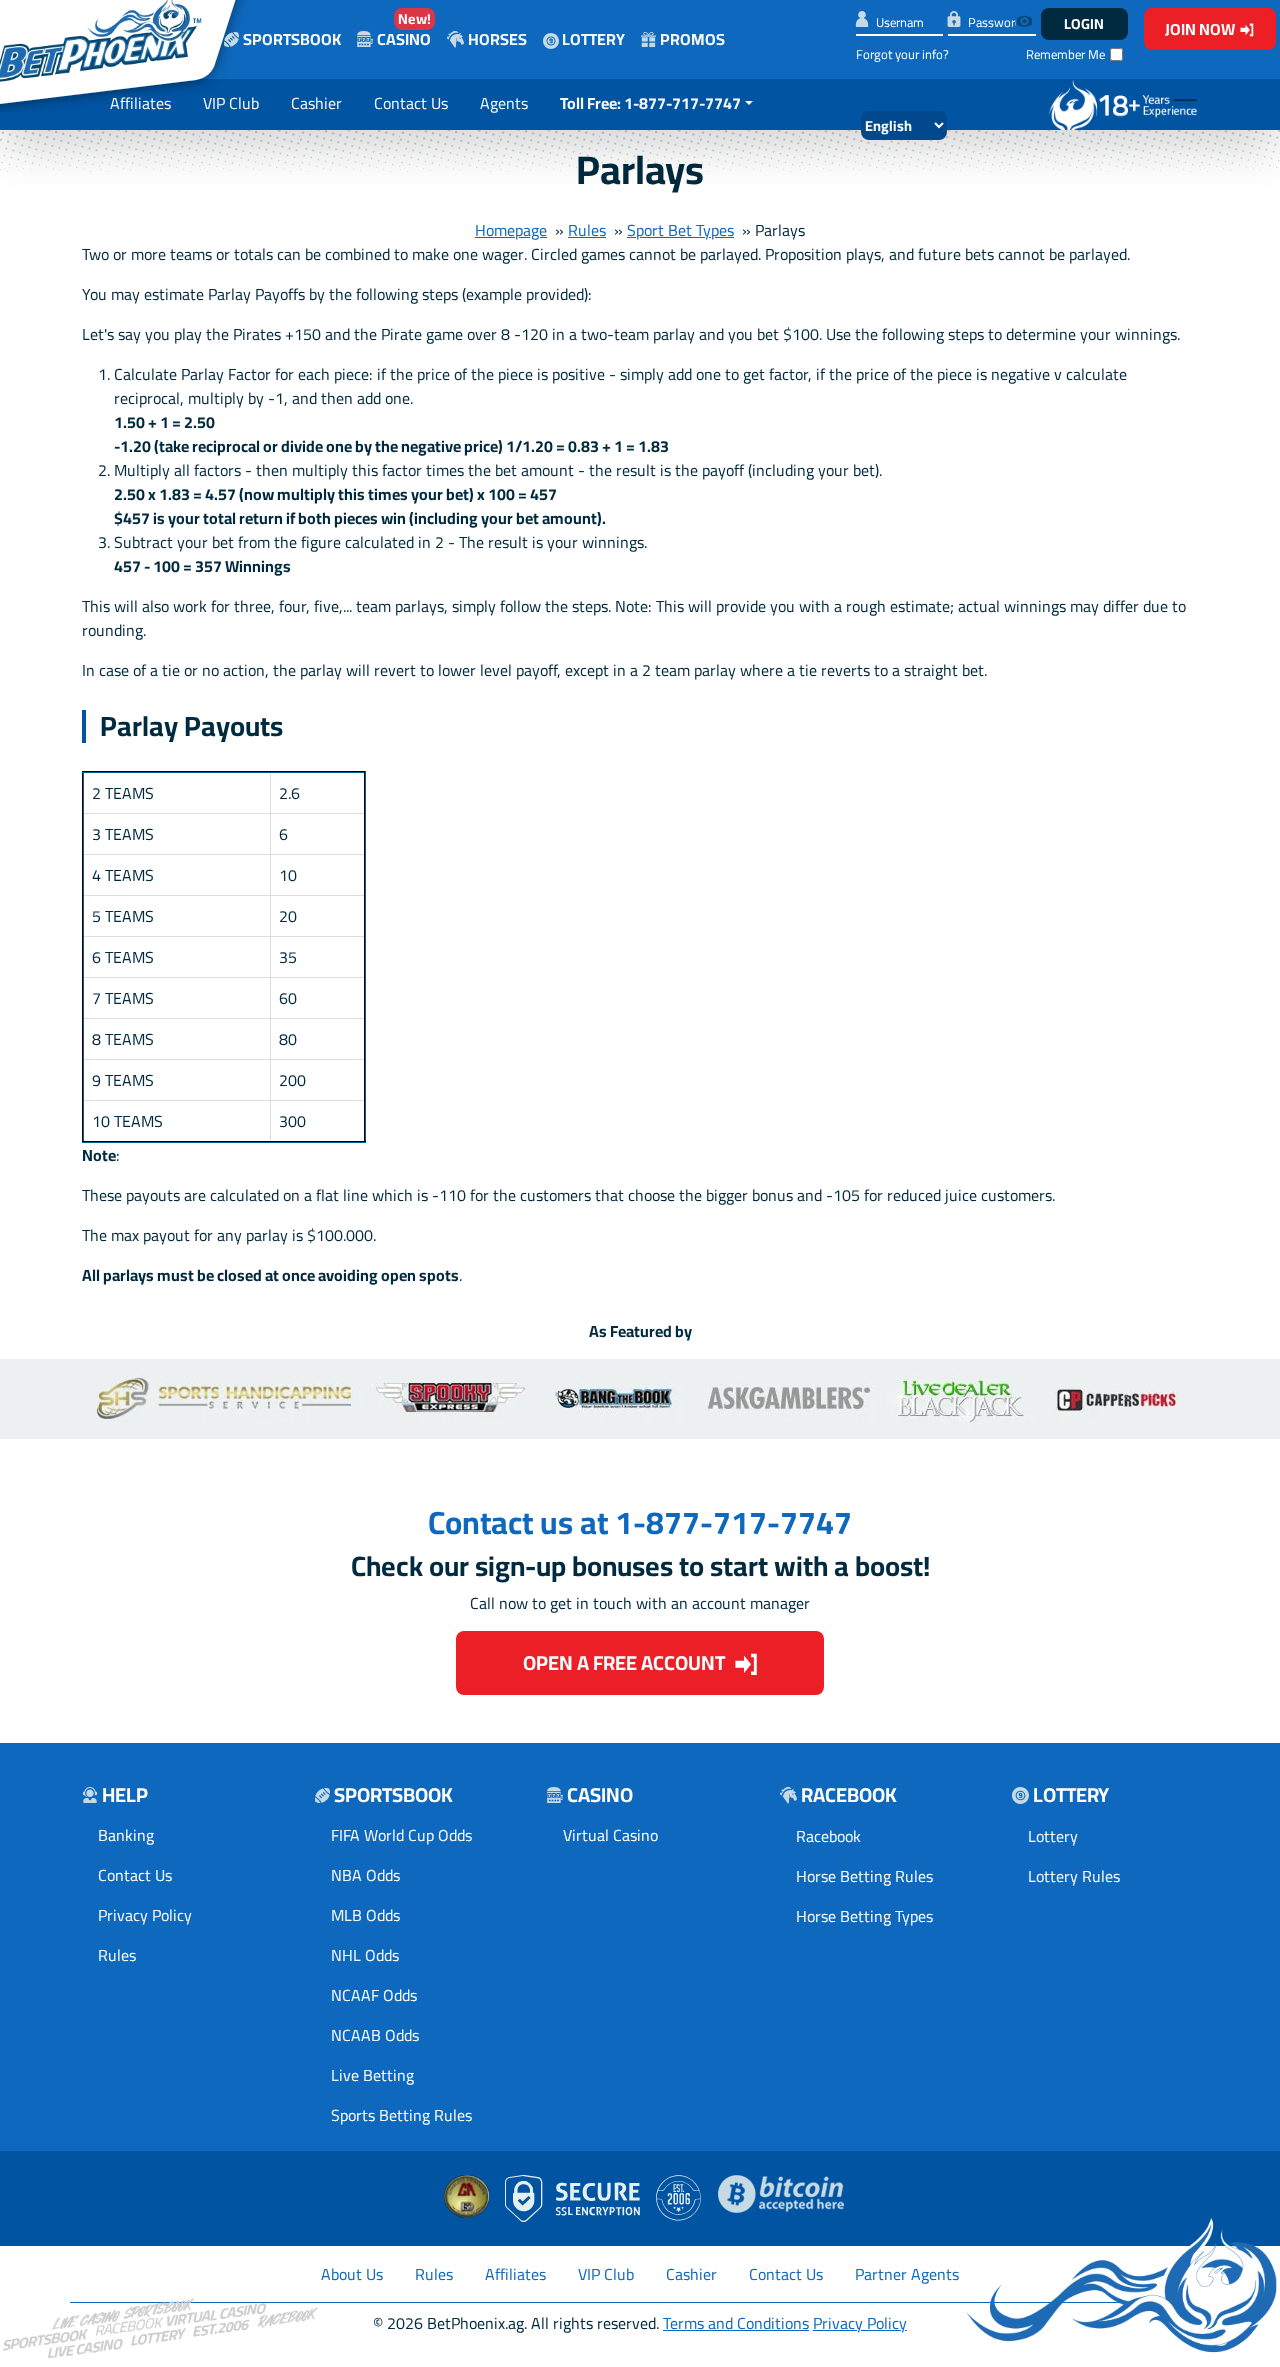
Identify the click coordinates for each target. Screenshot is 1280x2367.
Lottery (592, 39)
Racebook (828, 1836)
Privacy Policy (145, 1915)
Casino (404, 29)
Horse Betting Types (864, 1916)
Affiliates (140, 103)
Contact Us (411, 103)
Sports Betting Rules (401, 2115)
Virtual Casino (610, 1835)
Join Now (1200, 29)
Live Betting (372, 2075)
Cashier (316, 103)
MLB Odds (365, 1915)
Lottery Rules (1074, 1876)
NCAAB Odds (375, 2035)
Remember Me (1065, 54)
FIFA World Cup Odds (401, 1835)
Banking (126, 1835)
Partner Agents (907, 2274)
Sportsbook (292, 39)
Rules (587, 230)
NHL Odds (365, 1955)
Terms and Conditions (736, 2323)
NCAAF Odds (374, 1995)
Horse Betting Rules (864, 1876)
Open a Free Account (624, 1662)
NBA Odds (365, 1875)
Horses (497, 39)
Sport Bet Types (680, 230)
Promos (692, 39)
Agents (504, 103)
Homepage (511, 230)
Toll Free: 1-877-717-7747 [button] (650, 103)
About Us (352, 2274)
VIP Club (231, 103)
